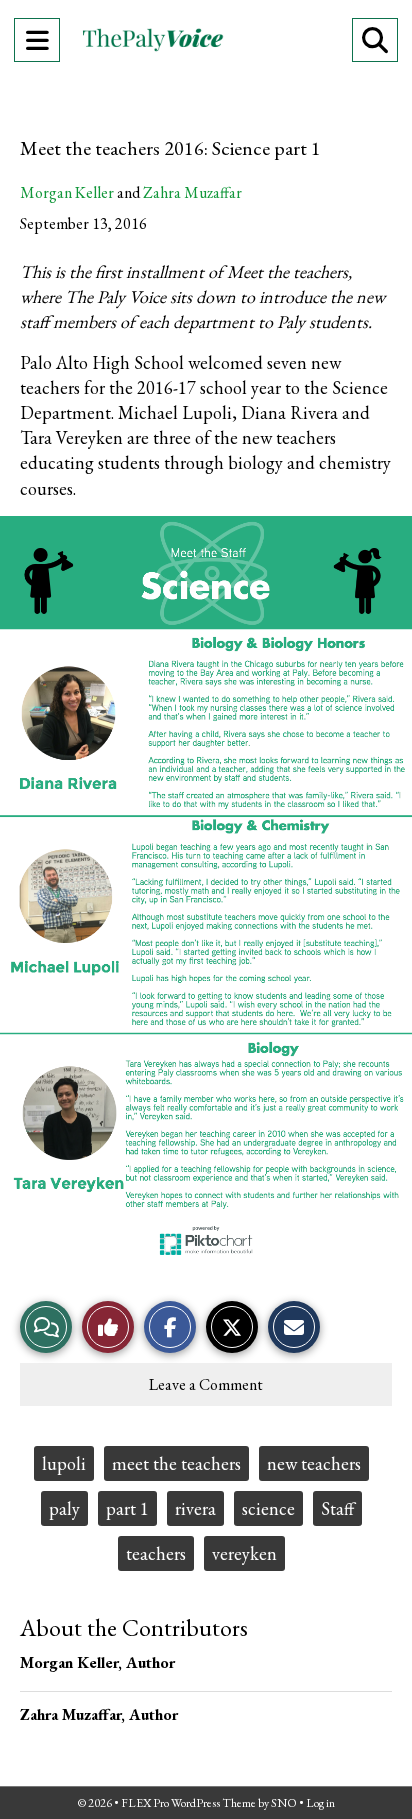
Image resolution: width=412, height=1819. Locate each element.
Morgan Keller (67, 192)
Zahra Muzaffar (192, 192)
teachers (156, 1553)
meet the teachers (176, 1463)
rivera (195, 1508)
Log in (320, 1803)
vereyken (244, 1553)
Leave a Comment (206, 1384)
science (268, 1508)
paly (64, 1508)
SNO (284, 1803)
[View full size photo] (206, 888)
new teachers (314, 1463)
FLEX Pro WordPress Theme (188, 1803)
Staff (337, 1508)
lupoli (64, 1463)
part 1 (127, 1508)
